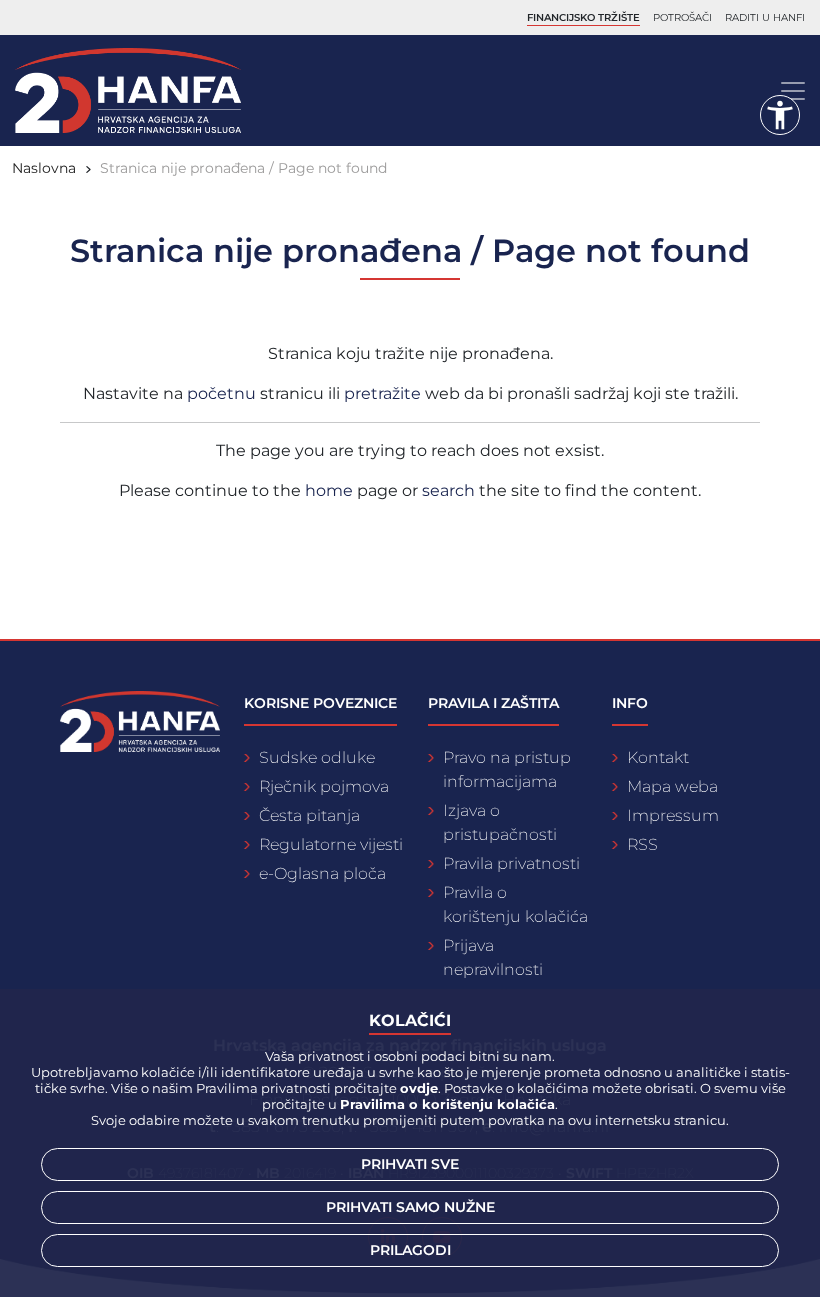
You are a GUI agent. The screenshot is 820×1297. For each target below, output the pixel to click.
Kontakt (658, 757)
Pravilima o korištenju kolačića (447, 1104)
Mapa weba (672, 786)
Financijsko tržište (583, 17)
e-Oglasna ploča (322, 873)
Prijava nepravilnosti (493, 957)
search (448, 490)
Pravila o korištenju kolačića (515, 904)
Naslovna (44, 168)
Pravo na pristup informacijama (507, 769)
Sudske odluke (317, 757)
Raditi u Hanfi (765, 17)
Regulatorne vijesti (331, 844)
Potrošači (682, 17)
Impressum (673, 815)
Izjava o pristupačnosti (500, 822)
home (329, 490)
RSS (642, 844)
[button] (780, 115)
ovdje (419, 1088)
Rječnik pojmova (324, 786)
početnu (223, 393)
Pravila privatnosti (511, 863)
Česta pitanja (309, 815)
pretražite (384, 393)
